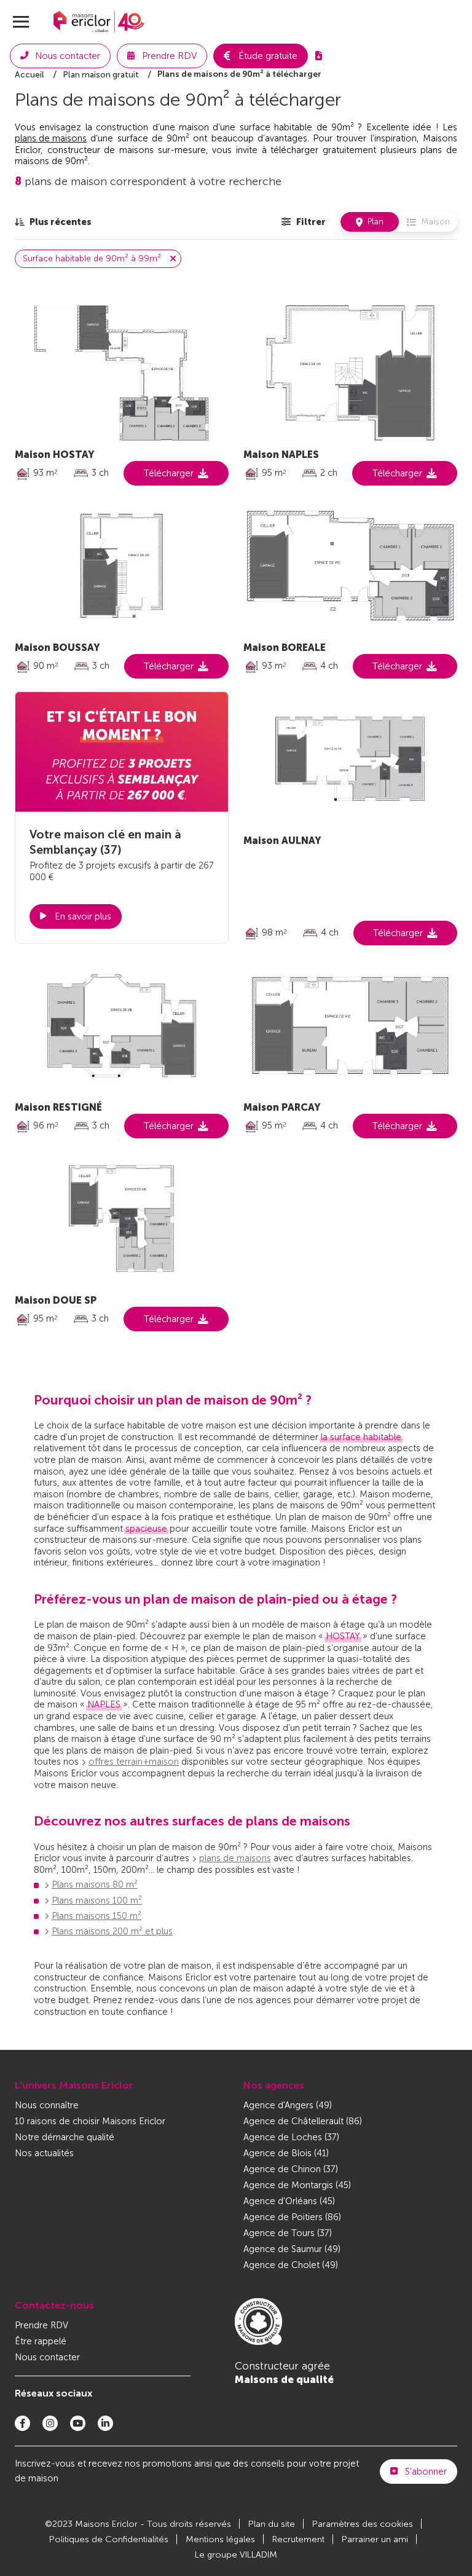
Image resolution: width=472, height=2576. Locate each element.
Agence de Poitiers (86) (292, 2217)
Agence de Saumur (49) (292, 2249)
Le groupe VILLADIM (236, 2555)
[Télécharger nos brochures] (319, 56)
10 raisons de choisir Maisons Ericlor (90, 2121)
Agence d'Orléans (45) (289, 2201)
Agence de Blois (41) (286, 2153)
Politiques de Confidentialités (109, 2539)
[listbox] (53, 222)
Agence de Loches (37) (291, 2137)
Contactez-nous (54, 2305)
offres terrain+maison (134, 1762)
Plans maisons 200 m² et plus (112, 1931)
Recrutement (298, 2539)
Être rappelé (41, 2341)
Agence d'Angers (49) (288, 2105)
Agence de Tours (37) (288, 2233)
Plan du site (272, 2524)
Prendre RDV (41, 2325)
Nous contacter (47, 2357)
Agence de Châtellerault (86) (303, 2121)
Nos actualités (44, 2153)
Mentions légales (220, 2539)
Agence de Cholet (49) (291, 2265)
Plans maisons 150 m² (96, 1916)
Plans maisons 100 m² (97, 1900)
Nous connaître (47, 2105)
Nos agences (274, 2085)
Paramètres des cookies (363, 2524)
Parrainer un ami (375, 2539)
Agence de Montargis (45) (297, 2185)
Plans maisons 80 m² (95, 1885)
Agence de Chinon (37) (291, 2169)
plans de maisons (51, 138)
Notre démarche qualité (65, 2137)
